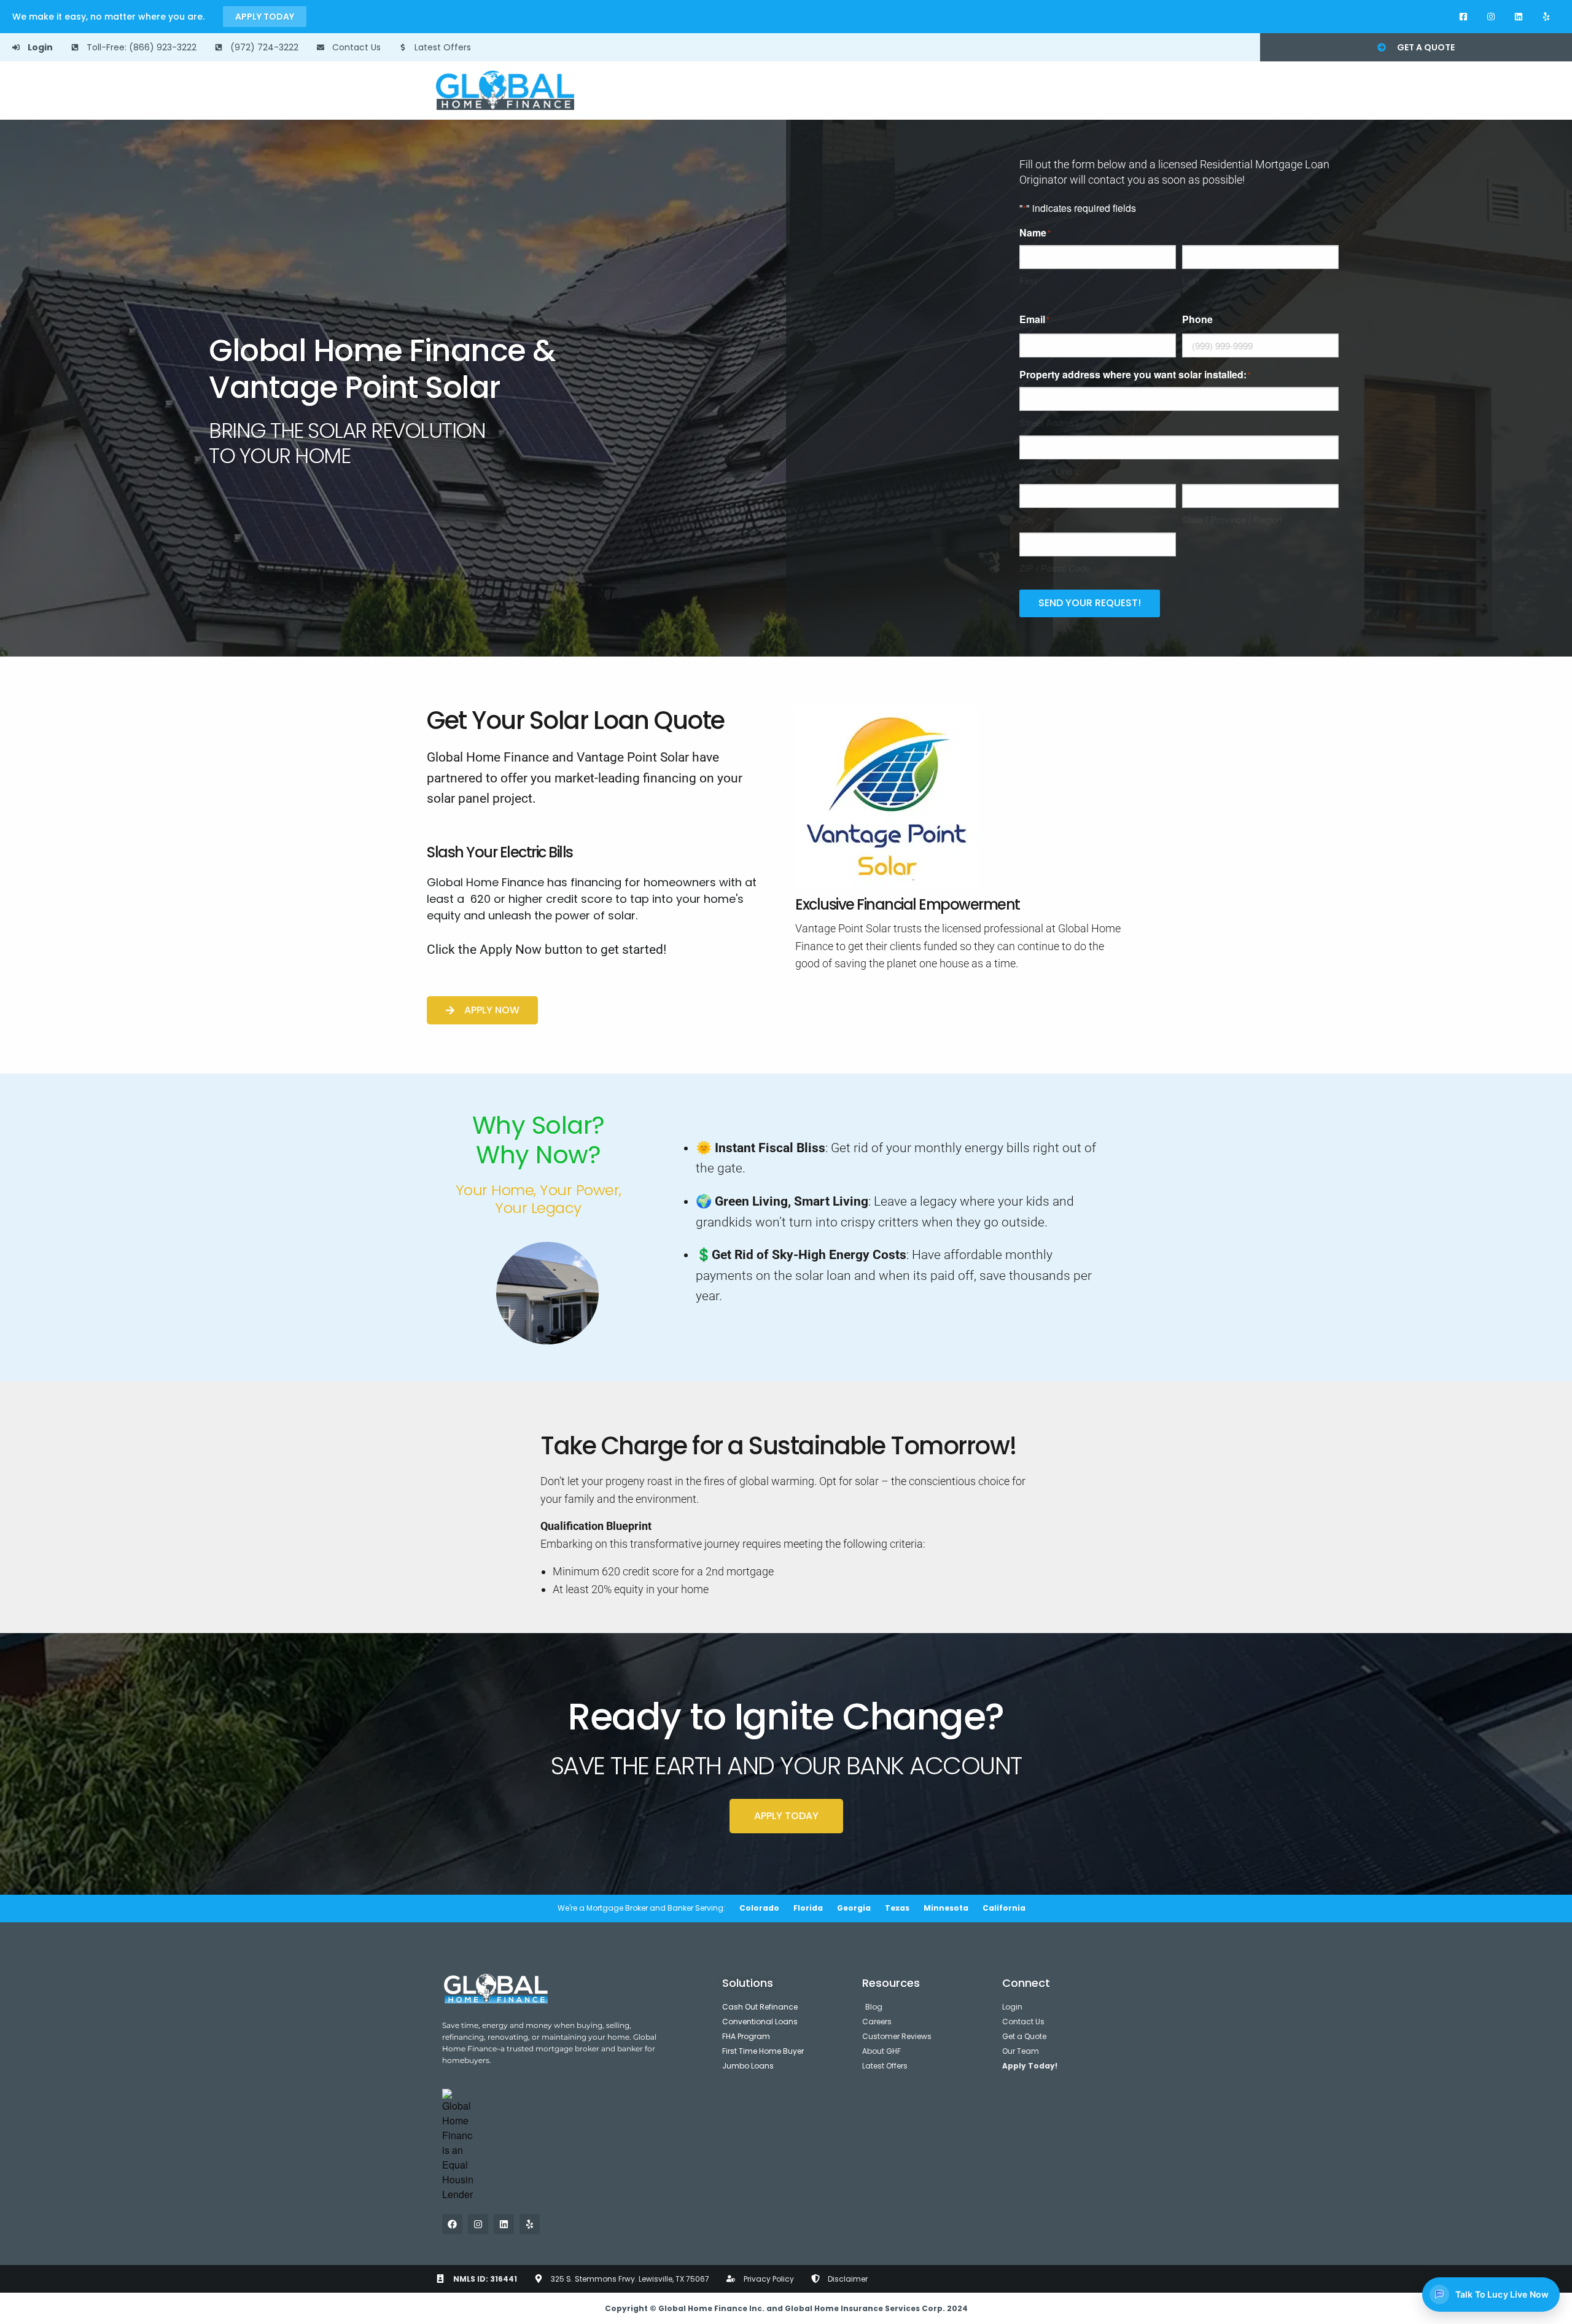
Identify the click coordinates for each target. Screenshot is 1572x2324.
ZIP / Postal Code (1055, 568)
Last (1191, 280)
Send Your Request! (1090, 603)
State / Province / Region (1232, 519)
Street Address (1049, 422)
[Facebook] (452, 2224)
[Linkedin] (1518, 17)
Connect (1026, 1983)
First (1028, 280)
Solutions (748, 1983)
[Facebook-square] (1464, 17)
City (1027, 519)
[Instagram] (1491, 17)
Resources (891, 1983)
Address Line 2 (1049, 471)
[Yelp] (1546, 17)
